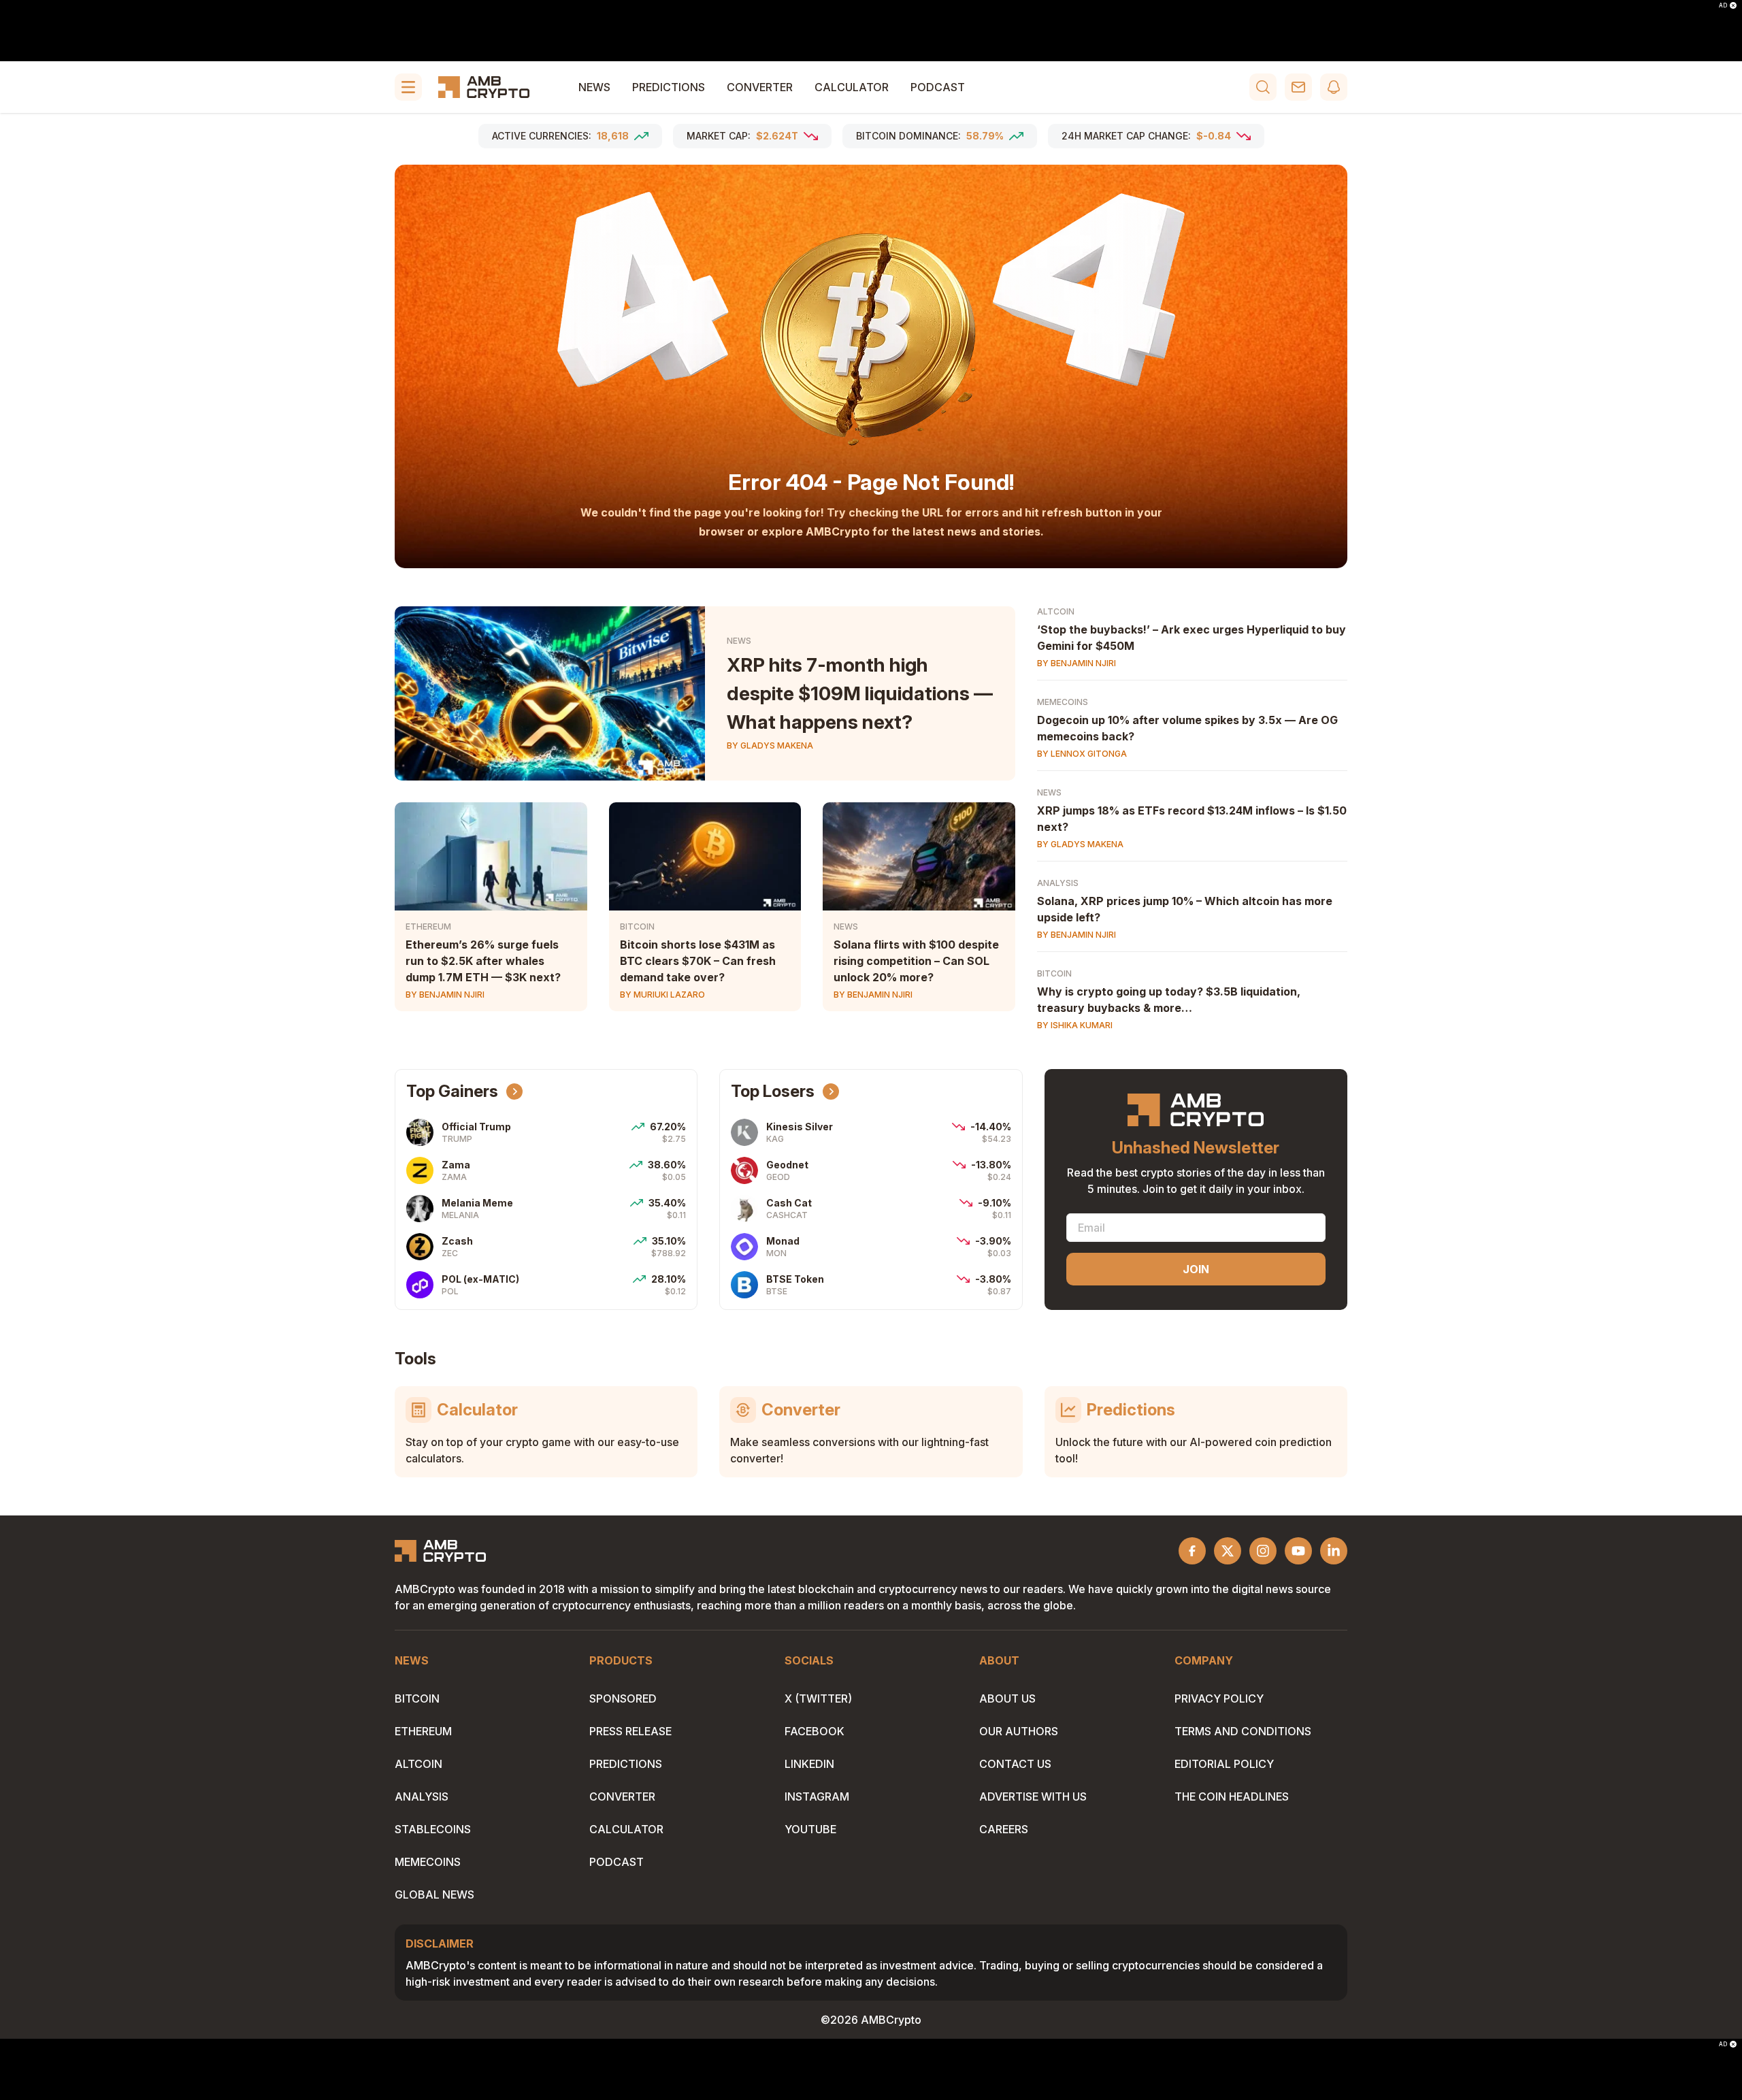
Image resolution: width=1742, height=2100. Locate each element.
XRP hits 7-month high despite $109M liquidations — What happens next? (860, 693)
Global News (434, 1894)
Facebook (815, 1731)
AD (1723, 5)
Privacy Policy (1219, 1699)
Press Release (630, 1731)
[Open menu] (408, 87)
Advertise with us (1033, 1797)
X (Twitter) (818, 1699)
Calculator (852, 87)
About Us (1007, 1699)
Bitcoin (637, 926)
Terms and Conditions (1243, 1731)
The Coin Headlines (1232, 1797)
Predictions (669, 87)
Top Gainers (452, 1091)
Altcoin (1056, 611)
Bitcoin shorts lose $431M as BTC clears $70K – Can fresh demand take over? (698, 961)
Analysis (1058, 883)
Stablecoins (433, 1829)
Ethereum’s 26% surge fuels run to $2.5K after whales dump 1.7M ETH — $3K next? (483, 961)
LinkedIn (809, 1764)
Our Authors (1019, 1731)
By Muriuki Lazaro (662, 995)
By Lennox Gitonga (1082, 754)
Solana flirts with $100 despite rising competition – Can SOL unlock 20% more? (916, 961)
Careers (1004, 1829)
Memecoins (1063, 702)
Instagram (817, 1797)
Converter (760, 87)
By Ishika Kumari (1075, 1025)
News (594, 87)
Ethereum (428, 926)
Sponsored (623, 1699)
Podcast (938, 87)
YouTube (810, 1829)
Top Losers (773, 1091)
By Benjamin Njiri (445, 995)
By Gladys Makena (770, 745)
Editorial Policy (1224, 1764)
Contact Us (1015, 1764)
